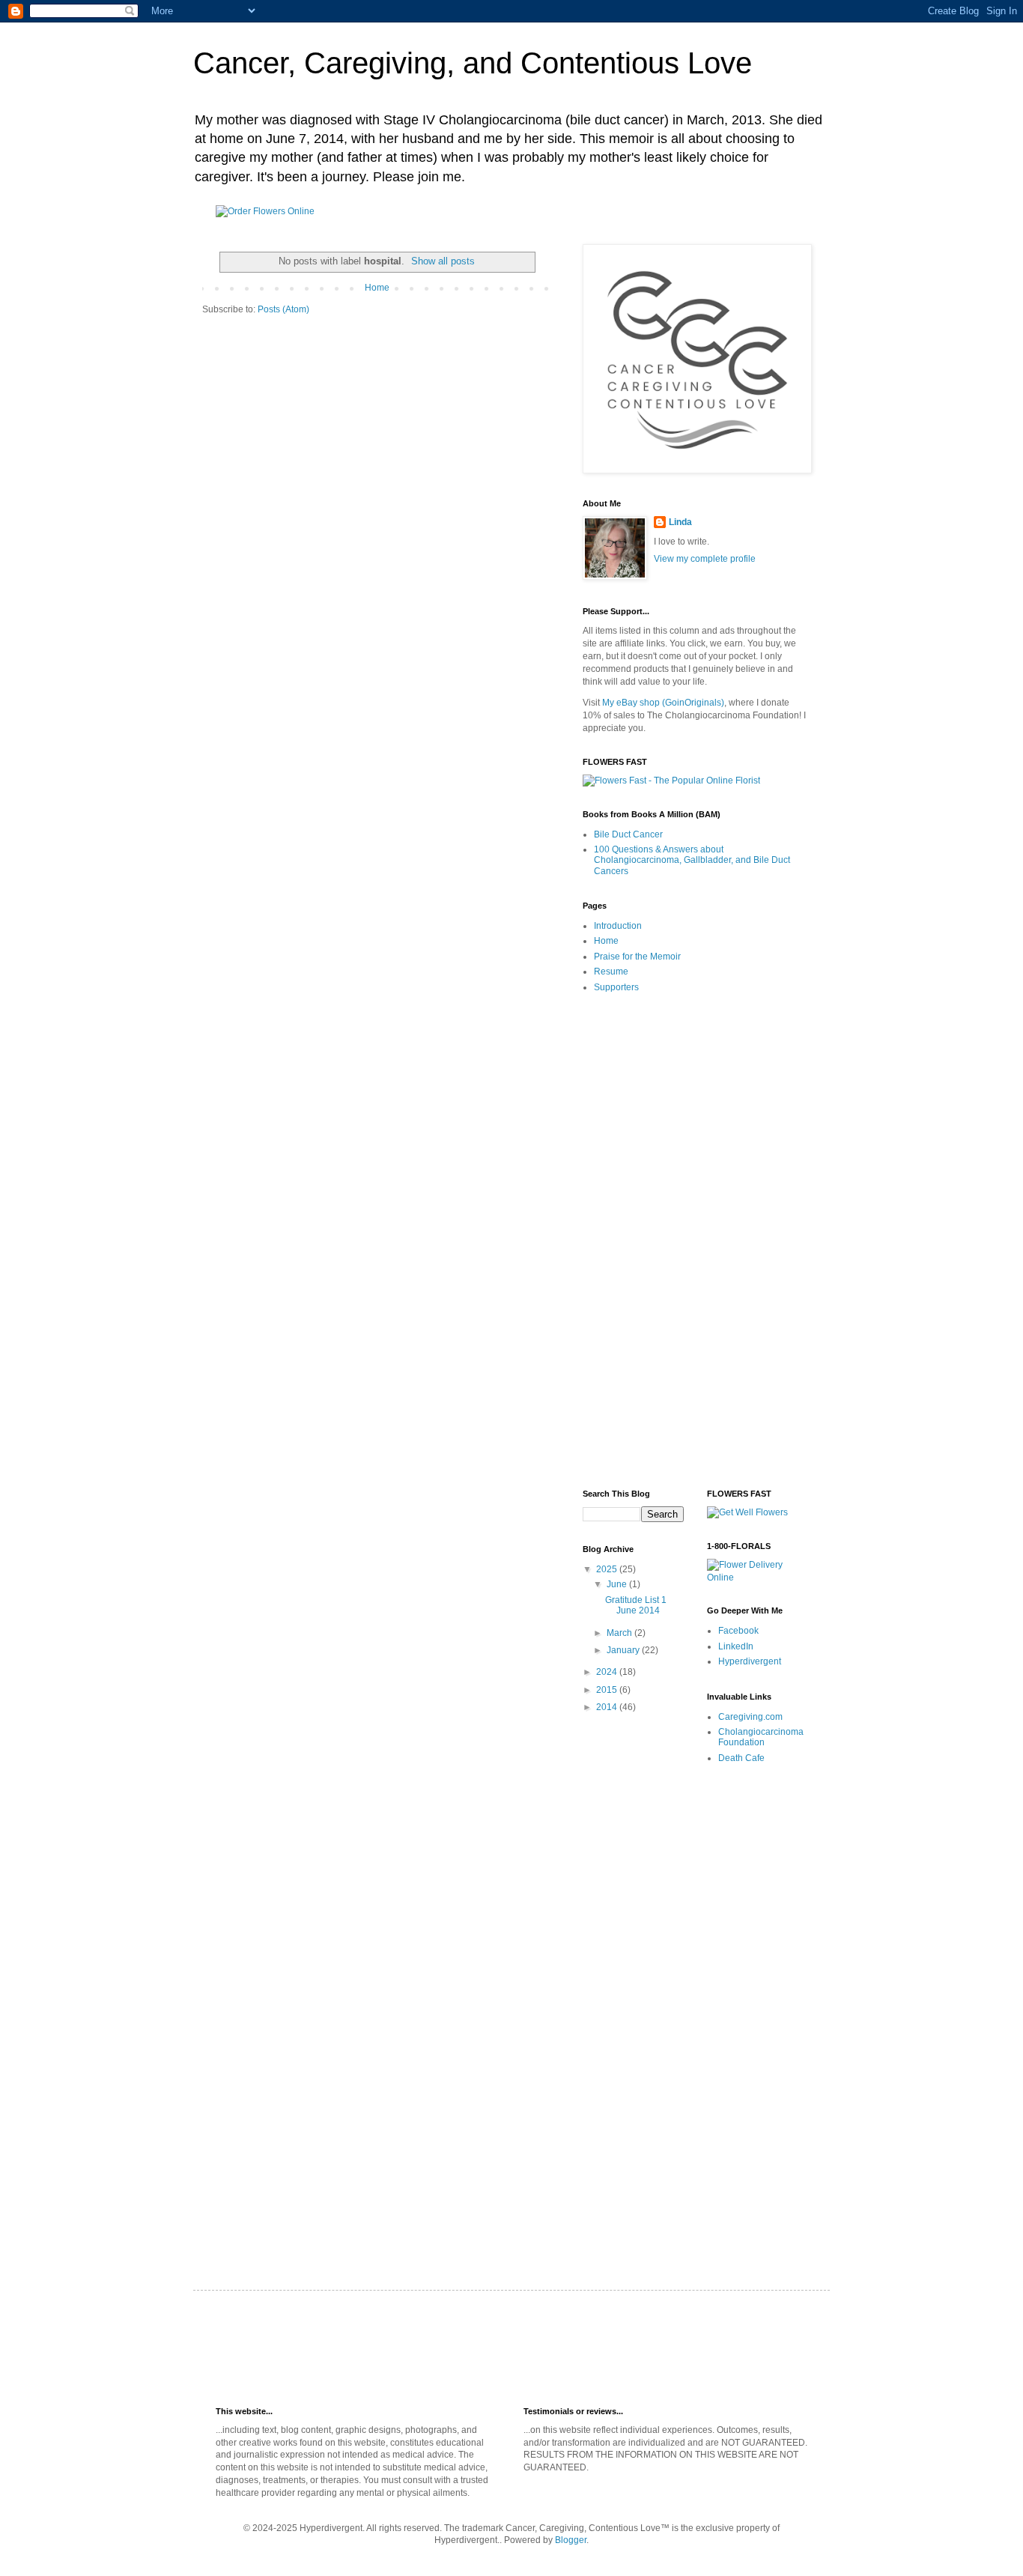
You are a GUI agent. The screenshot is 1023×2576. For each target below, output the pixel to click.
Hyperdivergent (750, 1661)
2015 (608, 1690)
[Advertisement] (695, 1242)
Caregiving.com (750, 1717)
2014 (608, 1707)
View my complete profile (705, 559)
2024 (608, 1672)
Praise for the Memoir (637, 957)
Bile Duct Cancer (628, 834)
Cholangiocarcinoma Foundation (761, 1737)
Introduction (618, 926)
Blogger (571, 2540)
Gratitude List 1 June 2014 (636, 1605)
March (620, 1633)
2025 (608, 1569)
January (624, 1650)
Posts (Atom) (283, 309)
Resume (611, 972)
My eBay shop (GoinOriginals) (663, 703)
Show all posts (443, 261)
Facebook (738, 1631)
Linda (680, 522)
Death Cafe (741, 1758)
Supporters (616, 987)
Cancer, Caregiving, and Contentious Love (473, 63)
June (618, 1584)
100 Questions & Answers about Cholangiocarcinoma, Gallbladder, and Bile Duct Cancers (692, 860)
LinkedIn (736, 1646)
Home (377, 288)
